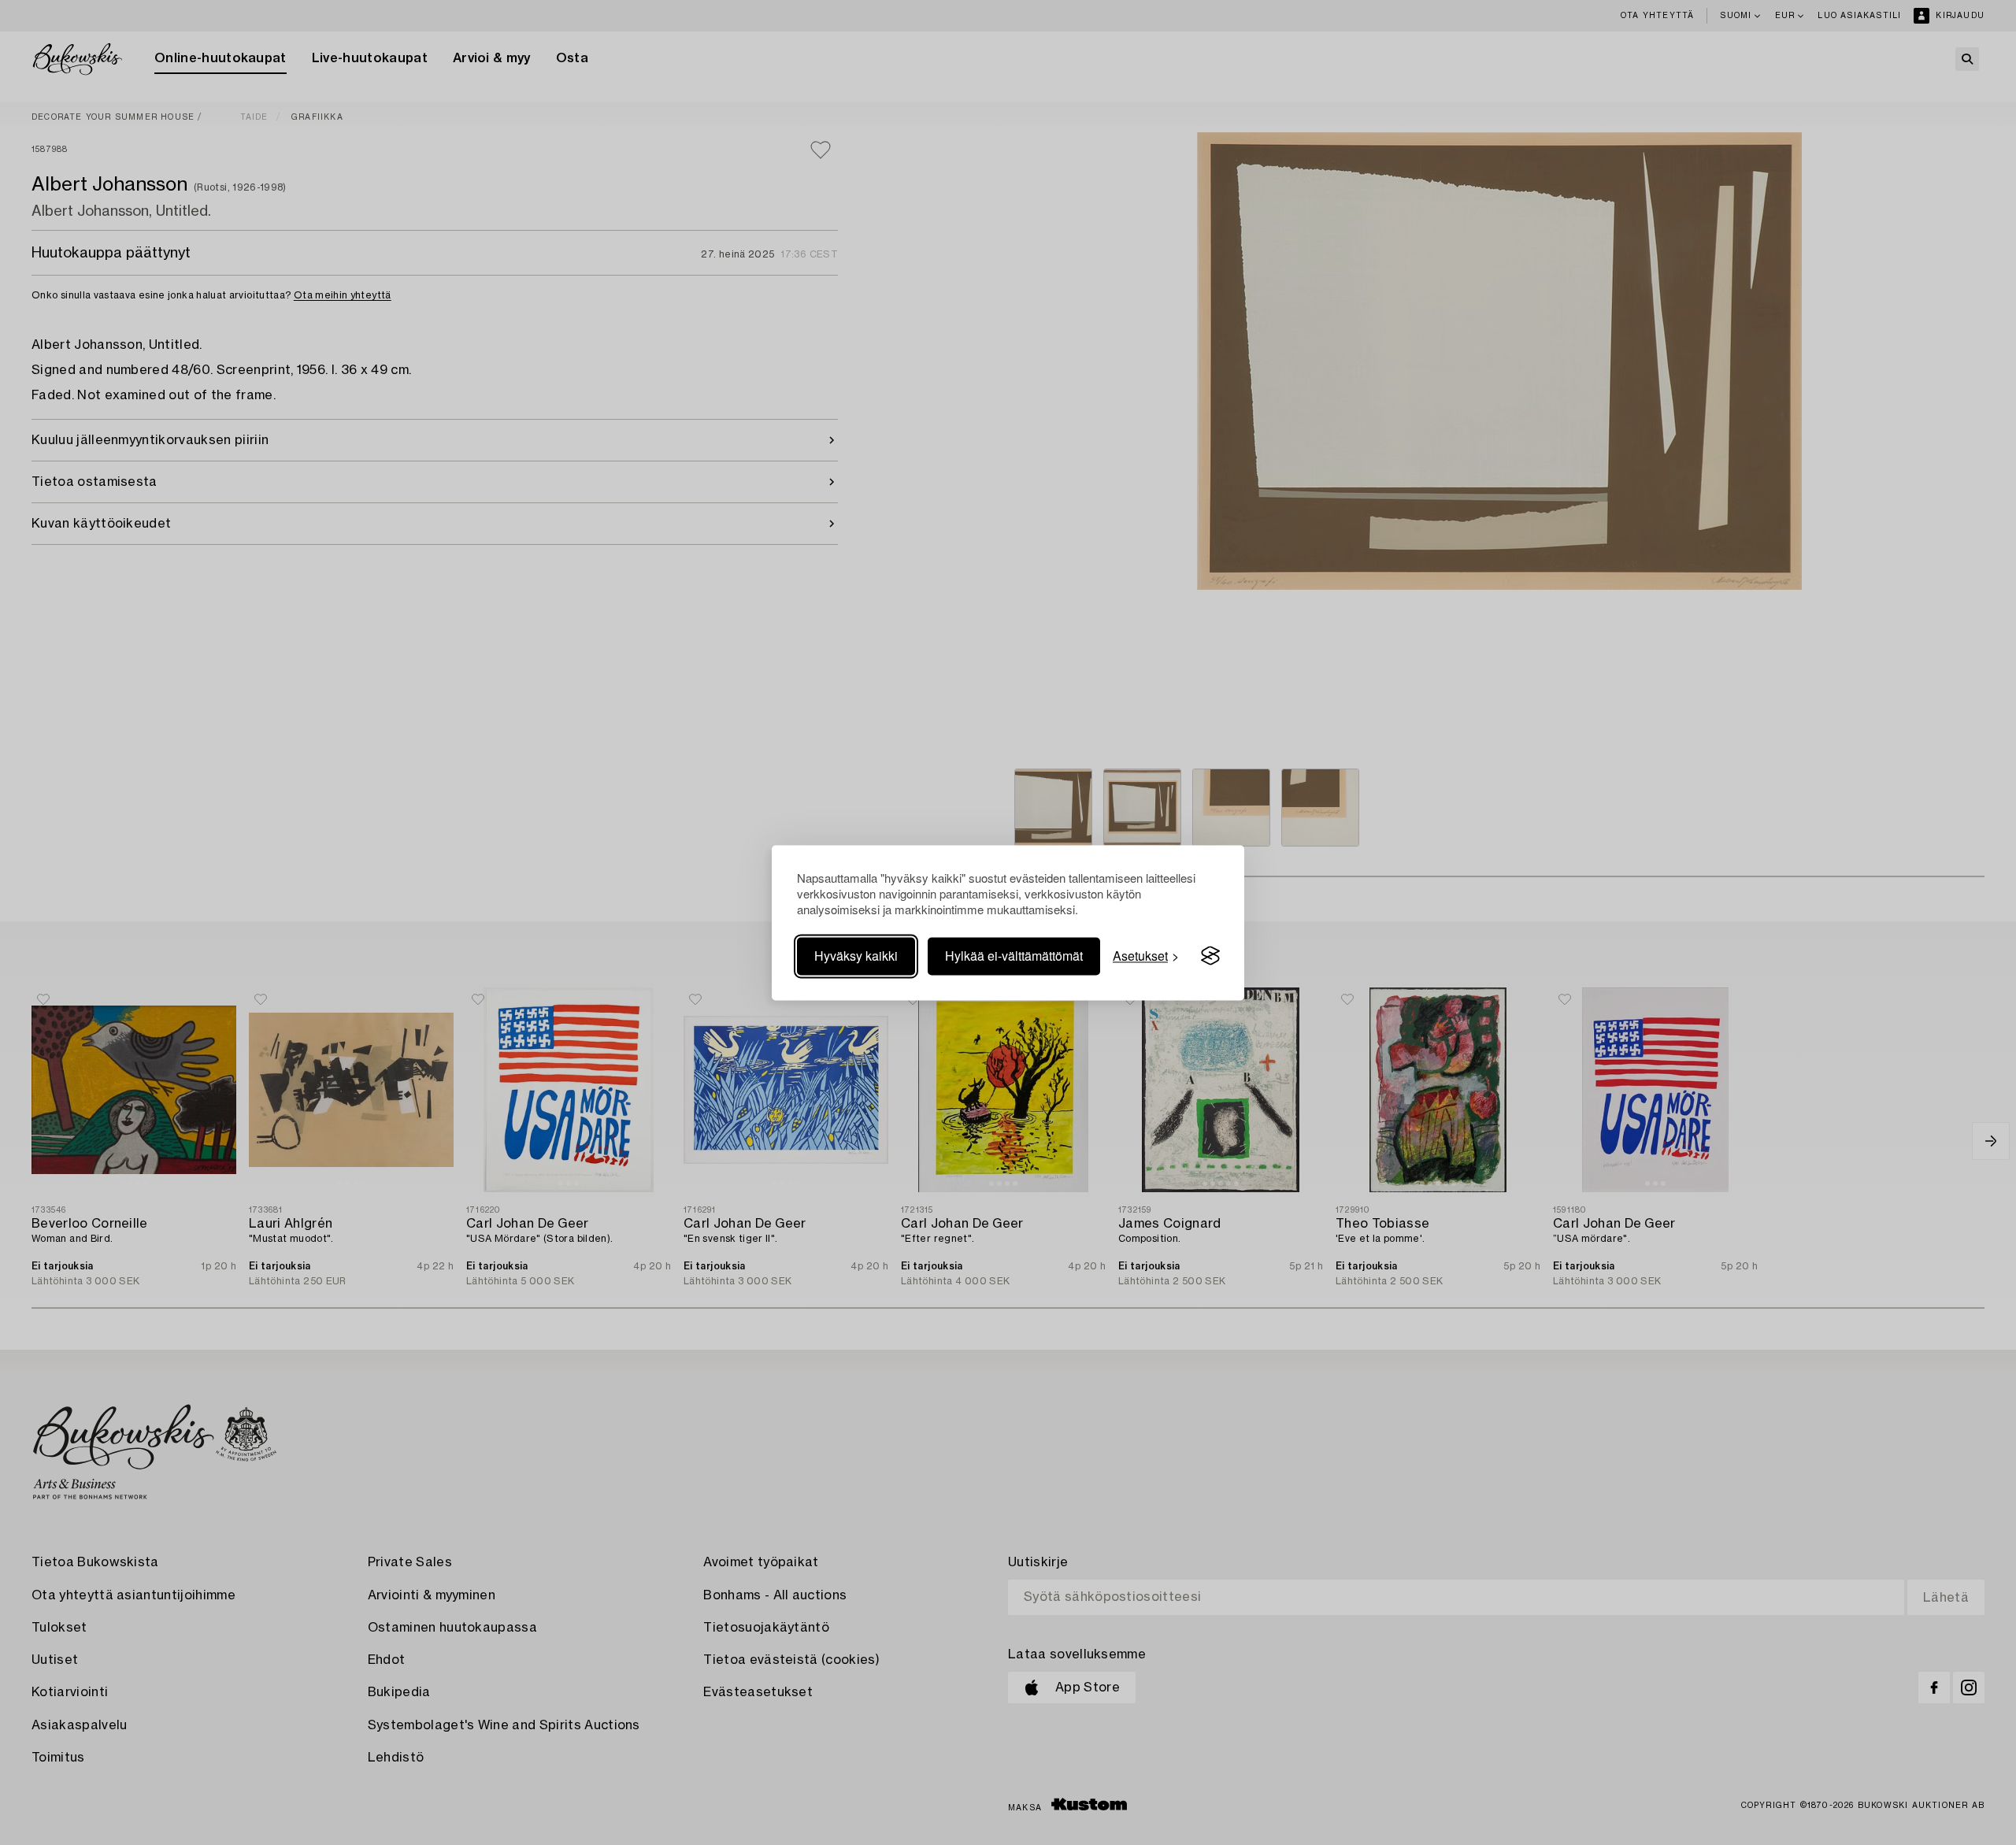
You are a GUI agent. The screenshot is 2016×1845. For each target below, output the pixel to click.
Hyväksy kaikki (856, 956)
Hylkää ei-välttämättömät (1014, 956)
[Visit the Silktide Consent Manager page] (1210, 956)
